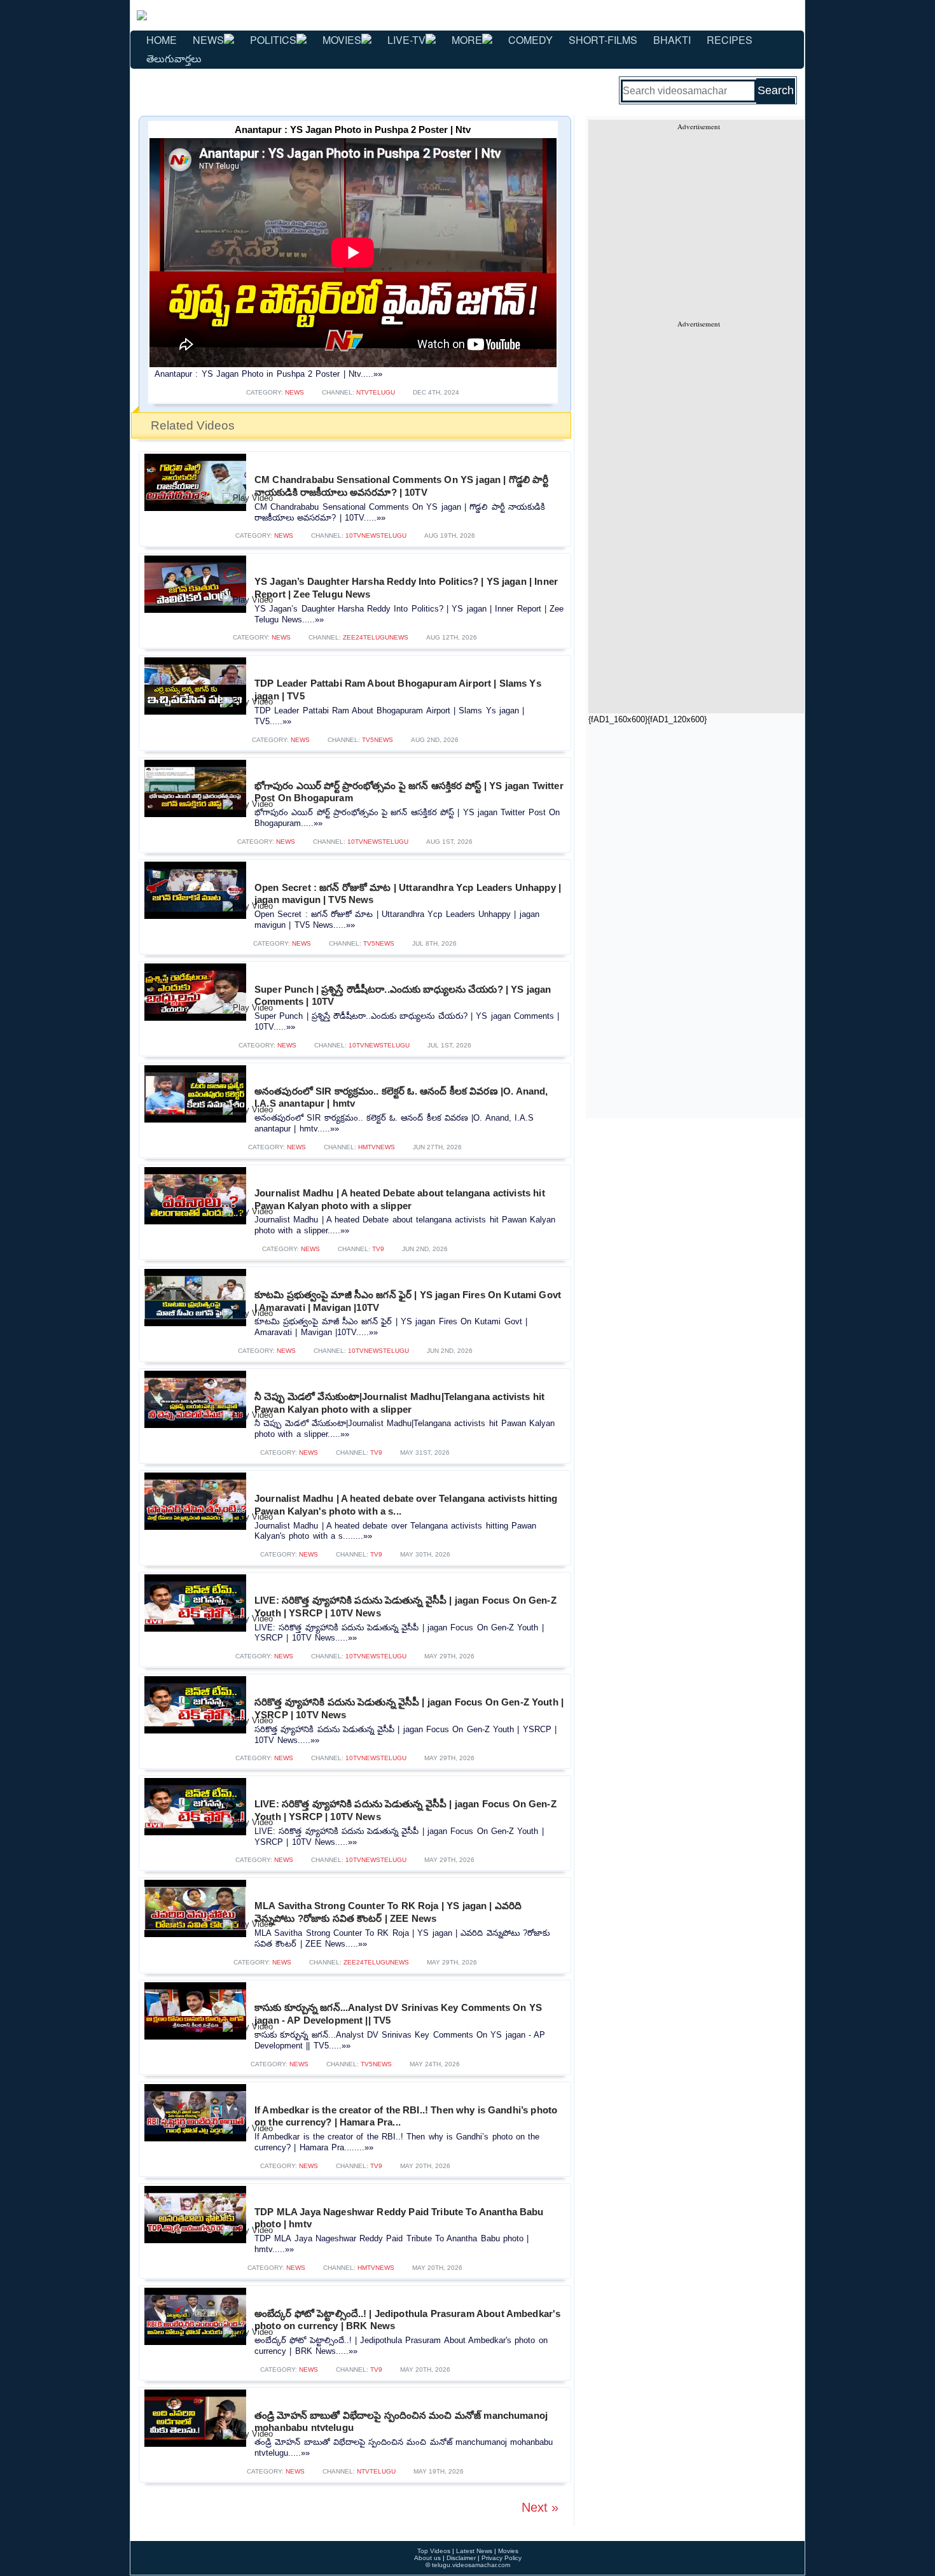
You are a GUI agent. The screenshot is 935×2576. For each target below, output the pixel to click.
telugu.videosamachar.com (471, 2565)
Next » (540, 2507)
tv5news (377, 740)
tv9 (378, 1249)
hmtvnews (377, 1147)
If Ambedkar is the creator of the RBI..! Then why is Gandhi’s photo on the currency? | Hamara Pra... (406, 2116)
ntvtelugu (376, 392)
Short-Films (603, 40)
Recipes (730, 40)
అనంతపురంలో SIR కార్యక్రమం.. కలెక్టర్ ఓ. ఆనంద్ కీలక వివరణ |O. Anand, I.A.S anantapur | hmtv (401, 1097)
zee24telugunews (376, 637)
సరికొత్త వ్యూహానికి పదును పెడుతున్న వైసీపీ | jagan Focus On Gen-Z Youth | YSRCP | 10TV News (409, 1708)
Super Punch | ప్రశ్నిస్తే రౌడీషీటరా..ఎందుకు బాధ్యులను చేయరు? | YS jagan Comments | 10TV (403, 996)
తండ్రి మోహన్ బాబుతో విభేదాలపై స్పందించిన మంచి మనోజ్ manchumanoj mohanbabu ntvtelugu (401, 2422)
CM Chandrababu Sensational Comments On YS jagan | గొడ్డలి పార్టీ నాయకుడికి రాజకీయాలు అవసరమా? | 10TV (402, 486)
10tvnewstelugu (376, 535)
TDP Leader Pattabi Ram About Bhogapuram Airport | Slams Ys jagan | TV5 (398, 689)
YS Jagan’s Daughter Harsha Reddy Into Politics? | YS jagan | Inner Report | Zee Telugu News (406, 588)
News (208, 40)
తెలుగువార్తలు (174, 58)
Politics (273, 40)
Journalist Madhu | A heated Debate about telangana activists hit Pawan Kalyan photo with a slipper (400, 1199)
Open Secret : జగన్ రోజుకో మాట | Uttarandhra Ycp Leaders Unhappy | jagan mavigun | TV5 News (408, 894)
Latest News (474, 2551)
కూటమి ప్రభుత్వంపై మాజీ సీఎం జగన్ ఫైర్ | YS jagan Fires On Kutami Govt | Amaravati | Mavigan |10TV (408, 1301)
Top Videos (434, 2551)
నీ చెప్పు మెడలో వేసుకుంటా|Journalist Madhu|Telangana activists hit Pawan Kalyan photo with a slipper (399, 1403)
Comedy (530, 40)
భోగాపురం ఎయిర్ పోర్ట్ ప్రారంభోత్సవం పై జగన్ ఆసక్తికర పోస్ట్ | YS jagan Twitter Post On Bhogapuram (409, 792)
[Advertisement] (698, 220)
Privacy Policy (502, 2558)
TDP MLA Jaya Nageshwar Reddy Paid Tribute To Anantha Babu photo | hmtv (399, 2218)
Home (162, 40)
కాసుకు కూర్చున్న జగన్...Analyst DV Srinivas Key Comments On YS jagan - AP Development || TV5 (398, 2014)
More (467, 40)
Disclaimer (461, 2558)
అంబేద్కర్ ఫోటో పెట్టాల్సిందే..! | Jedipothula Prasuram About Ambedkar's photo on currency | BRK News (407, 2320)
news (294, 392)
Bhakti (672, 40)
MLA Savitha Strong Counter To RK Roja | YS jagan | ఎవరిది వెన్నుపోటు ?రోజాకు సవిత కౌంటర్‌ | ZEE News (388, 1912)
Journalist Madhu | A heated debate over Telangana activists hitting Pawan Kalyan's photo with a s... (406, 1505)
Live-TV (406, 40)
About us (427, 2558)
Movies (342, 40)
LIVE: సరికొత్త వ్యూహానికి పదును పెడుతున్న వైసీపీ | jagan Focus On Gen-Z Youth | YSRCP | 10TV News (405, 1606)
